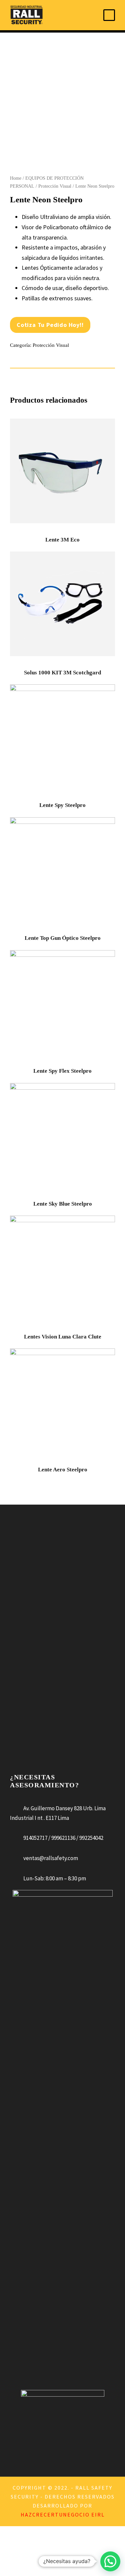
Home (16, 178)
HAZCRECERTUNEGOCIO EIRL (63, 2515)
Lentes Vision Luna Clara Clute (63, 1337)
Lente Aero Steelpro (63, 1470)
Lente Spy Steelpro (62, 805)
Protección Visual (55, 186)
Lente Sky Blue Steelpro (63, 1204)
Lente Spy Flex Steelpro (62, 1071)
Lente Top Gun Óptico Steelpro (63, 938)
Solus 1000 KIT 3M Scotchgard (62, 673)
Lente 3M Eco (62, 540)
